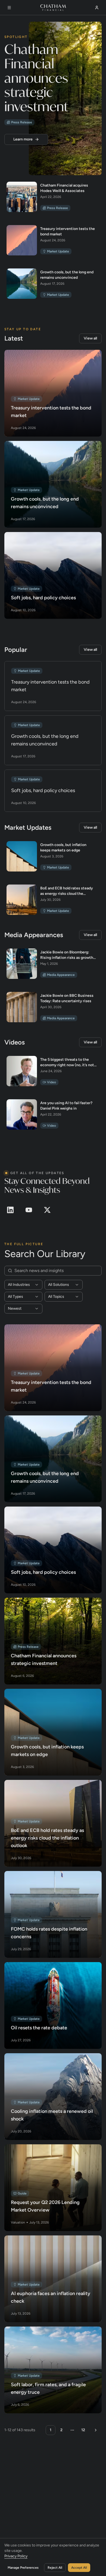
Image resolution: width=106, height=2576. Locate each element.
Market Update (58, 251)
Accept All (79, 2567)
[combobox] (23, 1284)
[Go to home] (53, 7)
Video (52, 1082)
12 (83, 2430)
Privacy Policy (16, 2556)
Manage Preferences (23, 2567)
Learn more (23, 139)
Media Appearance (61, 975)
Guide (22, 2193)
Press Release (22, 122)
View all (90, 338)
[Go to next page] (95, 2430)
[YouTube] (29, 1210)
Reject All (55, 2567)
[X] (47, 1210)
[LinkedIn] (10, 1210)
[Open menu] (9, 7)
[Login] (97, 7)
